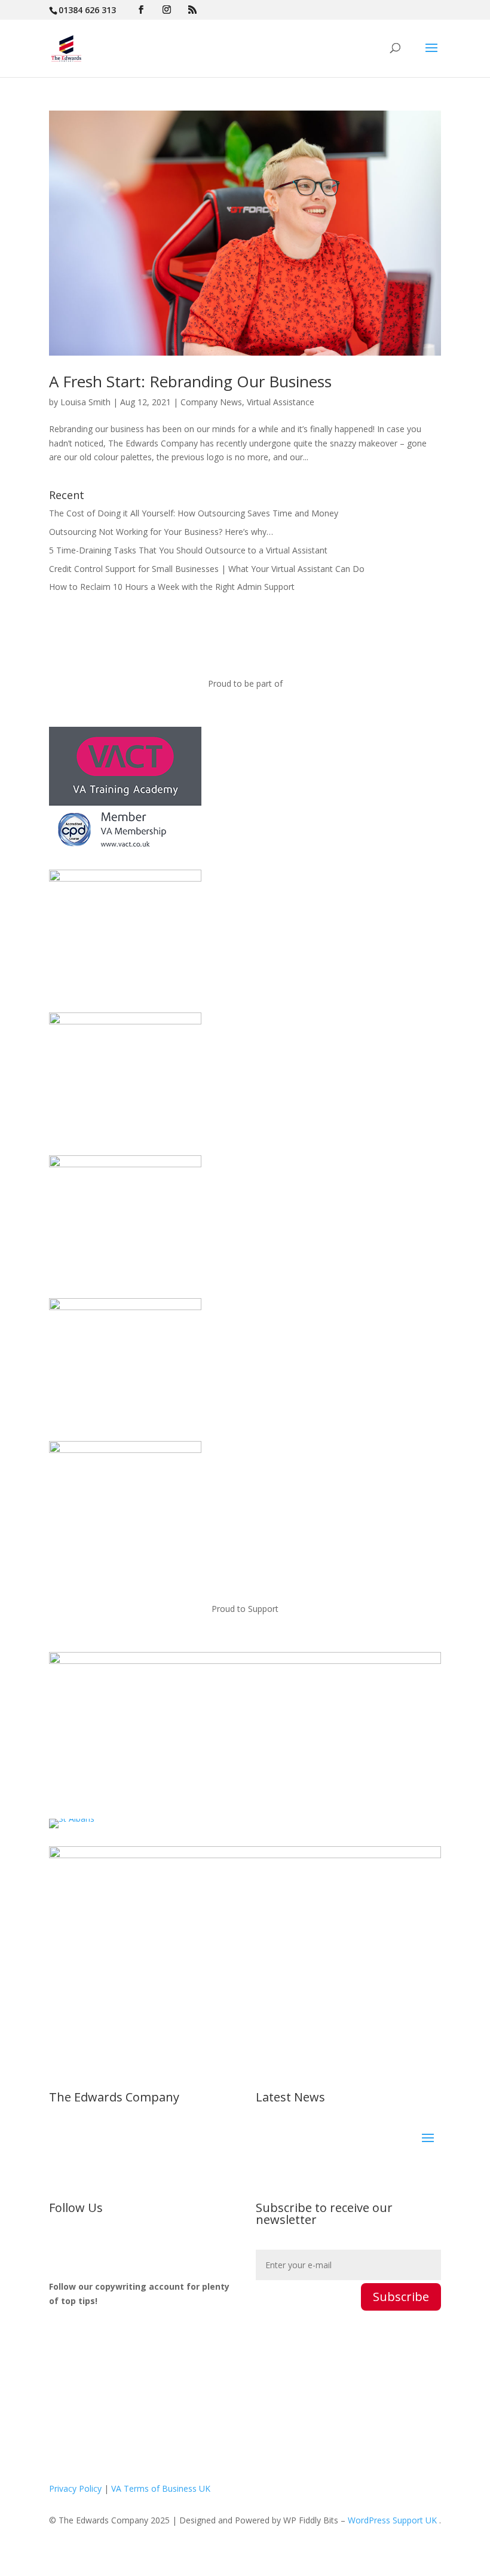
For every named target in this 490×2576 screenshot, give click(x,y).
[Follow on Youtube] (130, 2247)
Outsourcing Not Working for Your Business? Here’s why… (161, 532)
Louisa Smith (85, 402)
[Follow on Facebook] (82, 2247)
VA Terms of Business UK (161, 2488)
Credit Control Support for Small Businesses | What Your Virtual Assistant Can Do (207, 569)
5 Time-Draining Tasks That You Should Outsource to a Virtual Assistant (188, 550)
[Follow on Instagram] (106, 2247)
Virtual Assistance (281, 402)
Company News (211, 402)
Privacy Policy (75, 2488)
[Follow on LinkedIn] (59, 2247)
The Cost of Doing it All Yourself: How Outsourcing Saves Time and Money (194, 513)
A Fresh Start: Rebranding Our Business (190, 381)
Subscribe (401, 2297)
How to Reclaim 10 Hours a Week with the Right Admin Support (172, 587)
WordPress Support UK (392, 2520)
